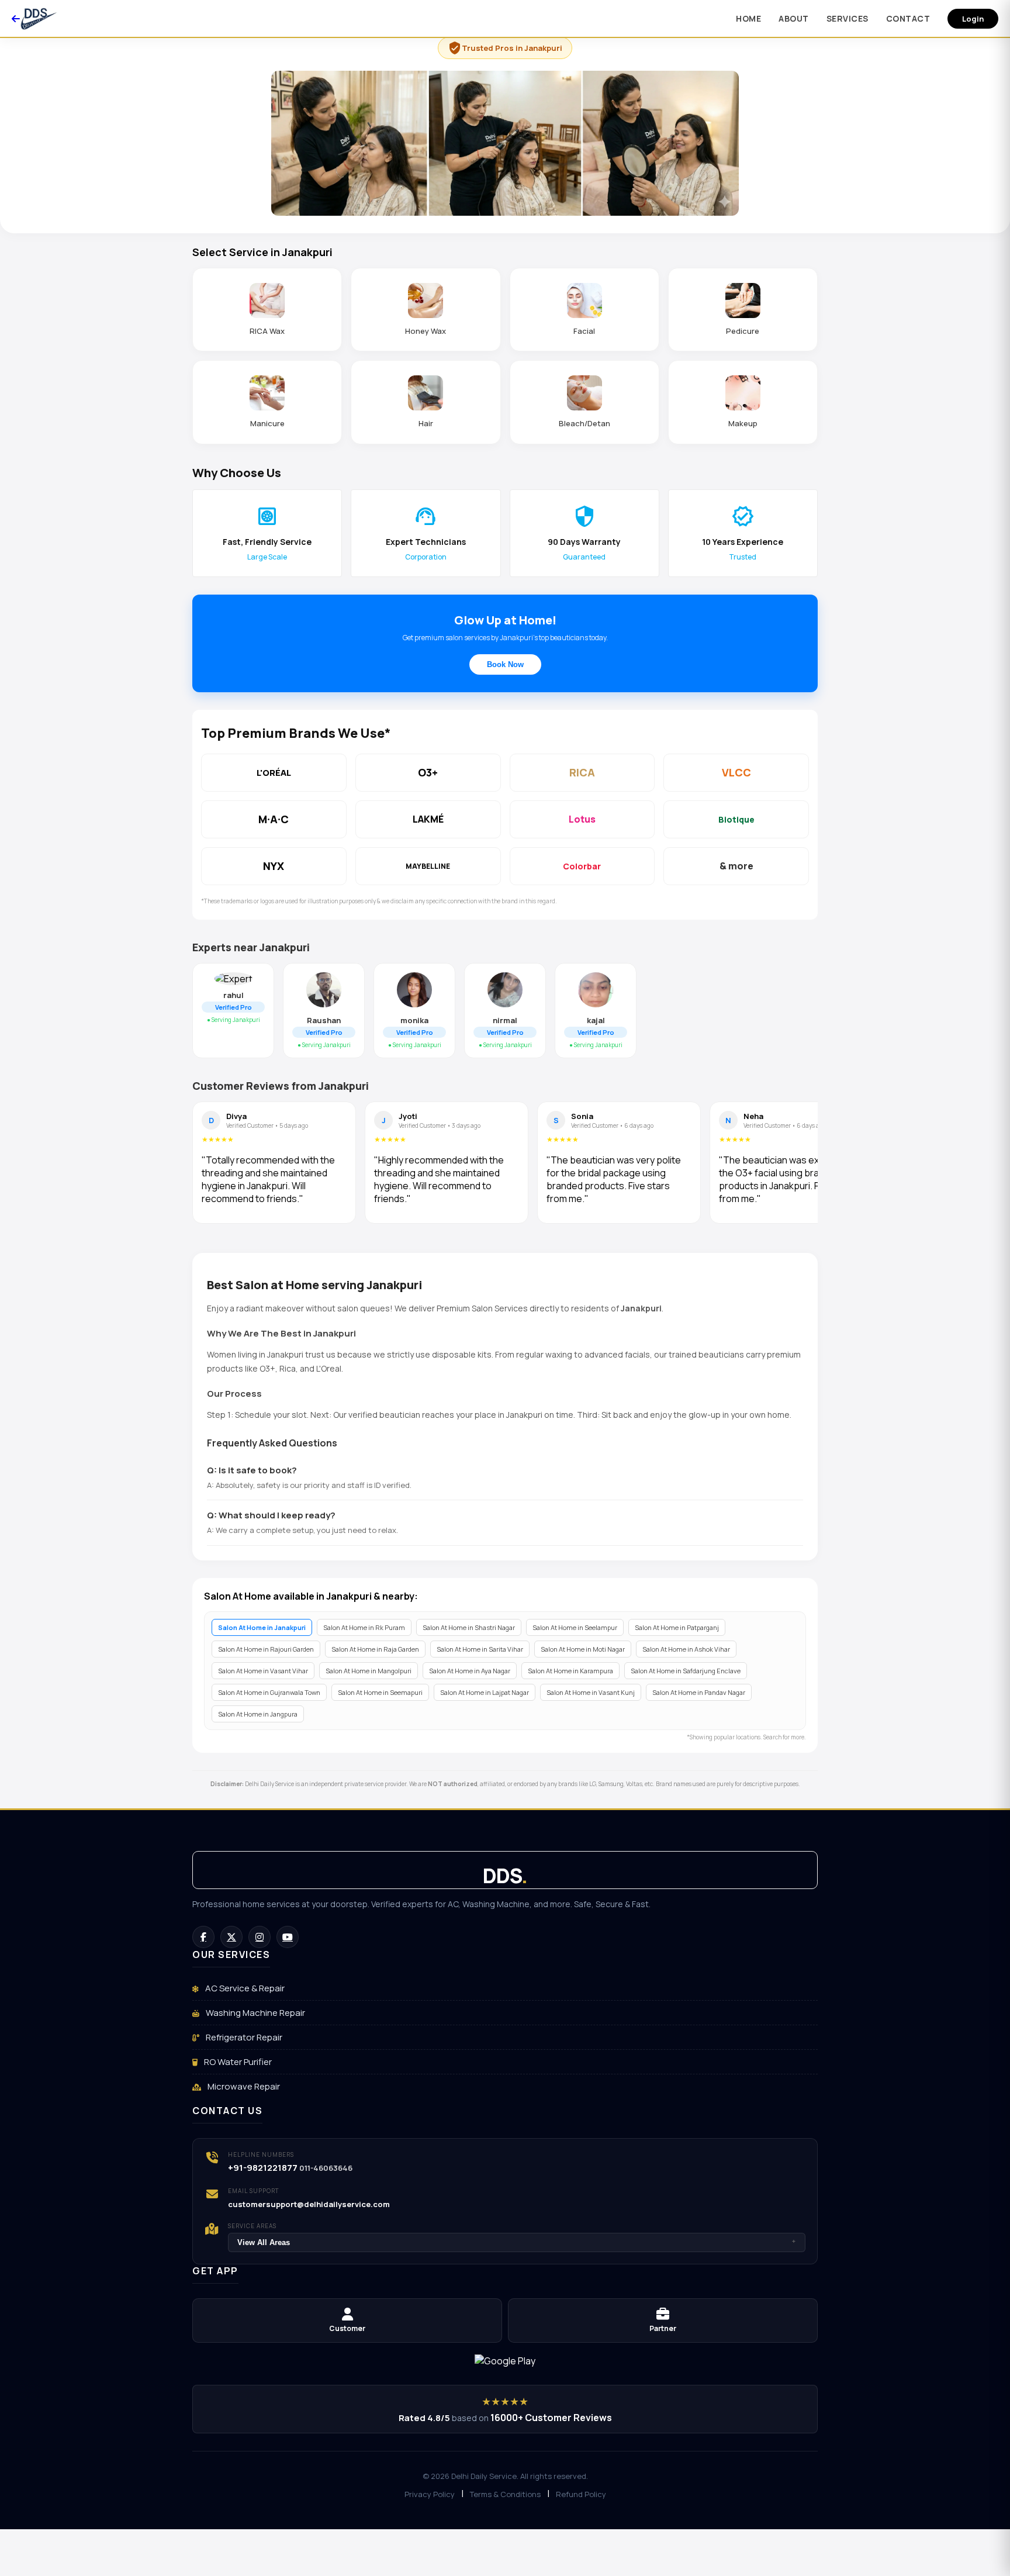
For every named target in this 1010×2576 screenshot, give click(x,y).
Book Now (505, 664)
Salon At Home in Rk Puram (364, 1627)
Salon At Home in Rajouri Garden (266, 1649)
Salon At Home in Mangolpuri (369, 1671)
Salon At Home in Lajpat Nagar (485, 1692)
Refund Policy (581, 2494)
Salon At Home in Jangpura (258, 1714)
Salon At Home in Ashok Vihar (686, 1649)
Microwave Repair (243, 2086)
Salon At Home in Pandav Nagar (699, 1692)
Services (848, 18)
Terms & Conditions (505, 2494)
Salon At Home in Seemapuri (380, 1692)
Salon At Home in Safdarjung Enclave (686, 1671)
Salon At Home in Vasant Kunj (591, 1692)
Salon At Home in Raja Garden (375, 1649)
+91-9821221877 (263, 2168)
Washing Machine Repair (255, 2013)
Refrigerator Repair (243, 2037)
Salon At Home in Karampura (570, 1671)
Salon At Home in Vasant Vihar (263, 1671)
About (794, 18)
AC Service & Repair (244, 1988)
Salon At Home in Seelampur (575, 1627)
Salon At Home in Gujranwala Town (269, 1692)
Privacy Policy (430, 2494)
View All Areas (517, 2242)
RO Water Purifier (237, 2062)
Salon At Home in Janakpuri (262, 1627)
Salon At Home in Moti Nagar (583, 1649)
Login (973, 19)
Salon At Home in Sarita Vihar (480, 1649)
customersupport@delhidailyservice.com (309, 2204)
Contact (908, 18)
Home (748, 18)
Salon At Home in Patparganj (677, 1627)
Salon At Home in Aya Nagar (470, 1671)
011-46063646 (326, 2168)
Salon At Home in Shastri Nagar (469, 1627)
